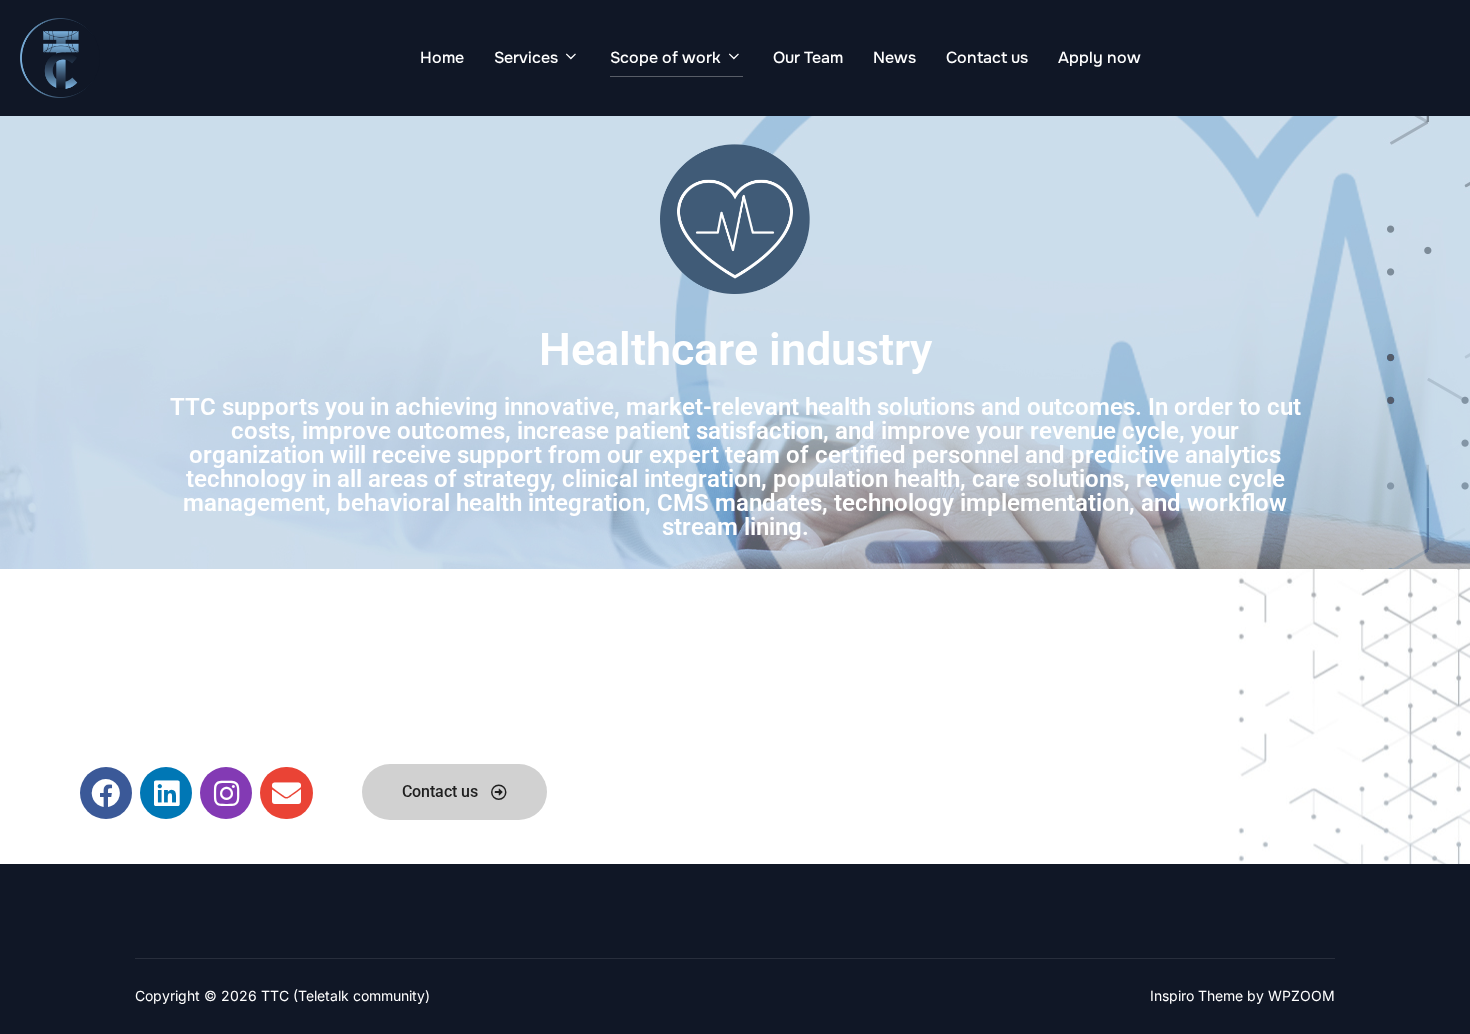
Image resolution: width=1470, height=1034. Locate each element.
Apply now (1099, 57)
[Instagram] (226, 793)
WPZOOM (1301, 995)
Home (442, 57)
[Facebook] (106, 793)
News (894, 57)
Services (526, 57)
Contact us (987, 57)
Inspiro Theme (1196, 995)
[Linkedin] (166, 793)
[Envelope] (286, 793)
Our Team (808, 57)
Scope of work (665, 57)
